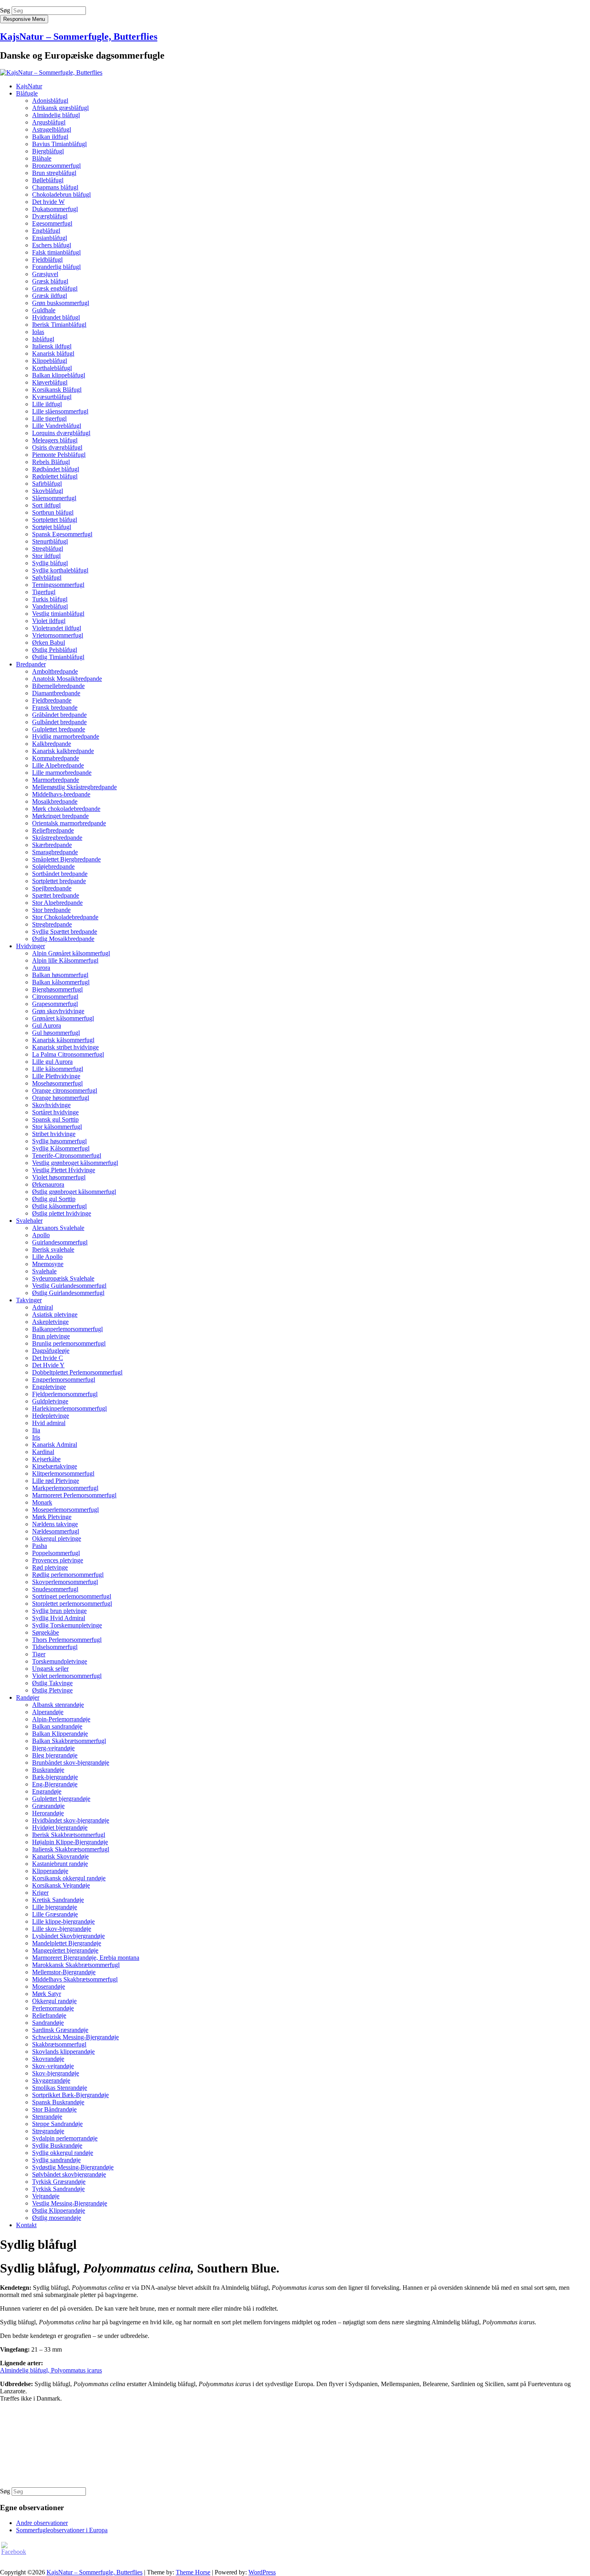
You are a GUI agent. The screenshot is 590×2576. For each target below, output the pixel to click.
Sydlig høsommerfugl (59, 1141)
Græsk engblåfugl (55, 288)
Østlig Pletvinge (52, 1690)
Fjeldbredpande (52, 700)
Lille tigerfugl (49, 418)
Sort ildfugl (46, 505)
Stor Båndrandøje (54, 2109)
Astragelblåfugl (52, 129)
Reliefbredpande (53, 830)
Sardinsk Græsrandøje (60, 2030)
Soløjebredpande (53, 866)
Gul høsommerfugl (56, 1033)
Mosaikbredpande (55, 801)
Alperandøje (48, 1712)
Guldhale (44, 310)
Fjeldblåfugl (47, 260)
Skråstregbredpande (57, 838)
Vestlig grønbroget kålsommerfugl (75, 1163)
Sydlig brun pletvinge (59, 1611)
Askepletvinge (50, 1322)
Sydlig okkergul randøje (63, 2153)
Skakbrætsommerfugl (59, 2044)
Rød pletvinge (50, 1567)
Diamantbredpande (56, 693)
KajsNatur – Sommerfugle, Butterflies (79, 37)
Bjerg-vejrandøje (53, 1748)
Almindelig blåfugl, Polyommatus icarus (51, 2370)
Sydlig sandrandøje (56, 2160)
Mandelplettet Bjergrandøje (67, 1943)
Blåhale (42, 158)
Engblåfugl (46, 231)
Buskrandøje (48, 1770)
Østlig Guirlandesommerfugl (68, 1293)
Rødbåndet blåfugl (56, 469)
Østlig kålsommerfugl (59, 1206)
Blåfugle (27, 93)
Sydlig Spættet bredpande (65, 932)
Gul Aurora (47, 1025)
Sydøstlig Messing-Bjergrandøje (73, 2167)
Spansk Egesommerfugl (62, 534)
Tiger (39, 1654)
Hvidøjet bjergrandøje (60, 1828)
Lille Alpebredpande (58, 765)
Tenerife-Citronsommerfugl (67, 1156)
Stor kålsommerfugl (57, 1127)
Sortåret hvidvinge (55, 1112)
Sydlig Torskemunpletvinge (67, 1625)
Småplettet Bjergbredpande (66, 859)
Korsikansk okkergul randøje (69, 1878)
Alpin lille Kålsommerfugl (65, 960)
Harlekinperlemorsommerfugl (69, 1408)
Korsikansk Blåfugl (57, 390)
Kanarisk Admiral (55, 1445)
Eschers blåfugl (52, 245)
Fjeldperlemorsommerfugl (65, 1394)
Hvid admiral (49, 1423)
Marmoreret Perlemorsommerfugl (74, 1495)
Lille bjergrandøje (55, 1907)
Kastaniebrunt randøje (60, 1864)
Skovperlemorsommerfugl (65, 1582)
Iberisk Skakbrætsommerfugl (69, 1835)
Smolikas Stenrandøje (60, 2088)
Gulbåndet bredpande (59, 722)
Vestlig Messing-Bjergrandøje (70, 2203)
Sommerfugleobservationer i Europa (62, 2530)
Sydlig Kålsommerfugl (61, 1148)
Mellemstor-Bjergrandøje (64, 1972)
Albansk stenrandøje (58, 1705)
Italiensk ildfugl (52, 346)
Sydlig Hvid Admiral (59, 1618)
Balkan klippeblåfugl (59, 375)
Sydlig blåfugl (50, 563)
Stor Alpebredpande (57, 903)
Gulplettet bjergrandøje (61, 1799)
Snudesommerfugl (55, 1589)
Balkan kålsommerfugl (61, 982)
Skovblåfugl (48, 491)
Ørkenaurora (48, 1184)
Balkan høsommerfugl (60, 975)
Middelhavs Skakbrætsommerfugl (75, 1979)
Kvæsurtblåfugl (52, 397)
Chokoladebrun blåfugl (61, 194)
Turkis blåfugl (50, 599)
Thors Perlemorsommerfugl (67, 1640)
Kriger (40, 1893)
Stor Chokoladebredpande (65, 917)
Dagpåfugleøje (51, 1351)
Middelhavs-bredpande (61, 794)
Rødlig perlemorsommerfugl (68, 1575)
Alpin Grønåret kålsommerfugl (71, 953)
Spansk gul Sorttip (55, 1119)
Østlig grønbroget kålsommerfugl (74, 1192)
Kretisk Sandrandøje (58, 1900)
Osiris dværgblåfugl (57, 447)
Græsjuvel (45, 274)
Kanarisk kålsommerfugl (63, 1040)
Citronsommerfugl (55, 997)
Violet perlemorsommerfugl (67, 1676)
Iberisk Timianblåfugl (59, 325)
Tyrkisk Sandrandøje (58, 2189)
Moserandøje (49, 1986)
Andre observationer (42, 2523)
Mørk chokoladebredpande (66, 809)
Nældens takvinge (55, 1524)
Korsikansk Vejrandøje (61, 1885)
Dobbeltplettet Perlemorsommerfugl (77, 1372)
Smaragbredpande (55, 852)
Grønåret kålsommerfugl (63, 1018)
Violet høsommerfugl (59, 1177)
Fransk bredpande (55, 708)
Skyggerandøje (51, 2080)
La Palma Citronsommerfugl (68, 1054)
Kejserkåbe (46, 1459)
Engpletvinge (49, 1387)
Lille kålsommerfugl (58, 1069)
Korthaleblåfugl (52, 368)
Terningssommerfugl (58, 585)
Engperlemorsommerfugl (64, 1380)
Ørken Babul (49, 642)
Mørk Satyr (47, 1994)
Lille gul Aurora (52, 1062)
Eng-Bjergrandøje (55, 1784)
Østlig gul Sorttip (54, 1199)
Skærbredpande (52, 845)
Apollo (41, 1235)
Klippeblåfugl (50, 361)
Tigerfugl (44, 592)
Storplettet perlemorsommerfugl (72, 1604)
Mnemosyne (48, 1264)
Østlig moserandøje (57, 2218)
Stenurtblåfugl (50, 541)
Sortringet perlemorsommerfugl (72, 1596)
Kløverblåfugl (50, 382)
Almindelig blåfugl (56, 115)
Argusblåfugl (49, 122)
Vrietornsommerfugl (58, 635)
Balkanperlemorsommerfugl (67, 1329)
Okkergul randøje (54, 2001)
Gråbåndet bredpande (59, 715)
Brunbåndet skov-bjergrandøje (71, 1762)
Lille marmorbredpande (62, 773)
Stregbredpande (52, 924)
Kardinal (43, 1452)
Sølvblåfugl (47, 577)
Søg (5, 10)
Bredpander (31, 664)
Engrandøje (47, 1791)
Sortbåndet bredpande (60, 874)
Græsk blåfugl (50, 281)
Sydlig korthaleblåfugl (60, 570)
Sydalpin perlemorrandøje (65, 2138)
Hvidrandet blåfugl (56, 317)
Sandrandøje (48, 2023)
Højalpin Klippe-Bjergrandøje (70, 1842)
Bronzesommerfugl (56, 166)
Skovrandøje (48, 2059)
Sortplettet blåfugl (55, 520)
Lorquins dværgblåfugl (61, 433)
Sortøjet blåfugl (52, 527)
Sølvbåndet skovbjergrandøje (69, 2174)
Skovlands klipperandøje (63, 2052)
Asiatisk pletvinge (55, 1314)
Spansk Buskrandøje (58, 2102)
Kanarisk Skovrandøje (60, 1856)
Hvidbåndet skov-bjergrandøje (71, 1820)
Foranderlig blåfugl (56, 267)
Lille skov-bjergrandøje (62, 1929)
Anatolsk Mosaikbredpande (67, 679)
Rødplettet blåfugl (55, 476)
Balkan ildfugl (50, 137)
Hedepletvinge (51, 1416)
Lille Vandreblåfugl (57, 426)
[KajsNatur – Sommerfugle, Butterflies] (51, 72)
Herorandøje (48, 1813)
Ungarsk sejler (50, 1669)
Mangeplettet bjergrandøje (65, 1950)
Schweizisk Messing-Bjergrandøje (75, 2037)
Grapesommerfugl (55, 1004)
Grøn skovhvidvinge (58, 1011)
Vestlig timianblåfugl (58, 614)
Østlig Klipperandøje (59, 2210)
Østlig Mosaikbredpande (63, 939)
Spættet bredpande (56, 895)
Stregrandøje (48, 2131)
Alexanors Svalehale (58, 1228)
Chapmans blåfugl (55, 187)
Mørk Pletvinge (52, 1517)
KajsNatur (29, 86)
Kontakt (26, 2225)
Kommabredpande (56, 758)
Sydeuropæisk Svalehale (63, 1278)
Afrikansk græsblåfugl (60, 108)
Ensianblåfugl (50, 238)
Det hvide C (48, 1358)
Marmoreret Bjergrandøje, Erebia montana (86, 1958)
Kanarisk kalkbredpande (63, 751)
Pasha (40, 1546)
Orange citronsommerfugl (65, 1090)
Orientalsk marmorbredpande (69, 823)
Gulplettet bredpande (59, 729)
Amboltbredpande (55, 671)
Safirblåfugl (47, 484)
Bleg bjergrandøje (55, 1755)
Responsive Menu (24, 19)
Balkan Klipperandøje (60, 1734)
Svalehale (44, 1271)
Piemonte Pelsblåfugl (59, 455)
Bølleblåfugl (48, 180)
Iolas (38, 332)
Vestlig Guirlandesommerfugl (69, 1286)
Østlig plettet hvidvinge (62, 1213)
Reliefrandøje (49, 2015)
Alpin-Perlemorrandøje (61, 1719)
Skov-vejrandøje (53, 2066)
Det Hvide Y (48, 1365)
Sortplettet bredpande (59, 881)
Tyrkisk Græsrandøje (59, 2182)
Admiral (43, 1307)
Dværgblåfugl (50, 216)
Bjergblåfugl (48, 151)
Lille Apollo (47, 1257)
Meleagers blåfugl (55, 440)
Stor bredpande (51, 910)
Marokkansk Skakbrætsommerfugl (76, 1965)
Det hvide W (48, 202)
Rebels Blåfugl (51, 462)
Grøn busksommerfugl (61, 303)
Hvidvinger (31, 946)
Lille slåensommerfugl (60, 411)
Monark (42, 1502)
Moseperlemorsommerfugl (65, 1510)
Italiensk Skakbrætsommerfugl (71, 1849)
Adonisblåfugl (50, 101)
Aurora (41, 968)
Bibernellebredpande (58, 686)
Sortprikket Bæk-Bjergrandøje (70, 2095)
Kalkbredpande (52, 744)
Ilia (36, 1430)
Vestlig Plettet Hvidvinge (64, 1170)
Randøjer (28, 1697)
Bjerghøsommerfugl (57, 989)
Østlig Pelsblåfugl (55, 650)
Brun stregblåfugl (54, 173)
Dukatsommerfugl (55, 209)
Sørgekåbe (46, 1632)
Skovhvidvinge (51, 1105)
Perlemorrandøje (53, 2008)
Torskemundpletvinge (60, 1661)
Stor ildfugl (46, 556)
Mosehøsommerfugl (57, 1083)
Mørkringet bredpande (60, 816)
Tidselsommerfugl (55, 1647)
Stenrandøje (47, 2117)
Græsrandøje (48, 1806)
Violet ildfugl (49, 621)
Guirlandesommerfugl (60, 1242)
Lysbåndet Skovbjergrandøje (68, 1936)
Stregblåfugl (48, 549)
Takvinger (29, 1300)
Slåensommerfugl (54, 498)
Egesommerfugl (52, 223)
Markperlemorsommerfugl (65, 1488)
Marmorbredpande (56, 780)
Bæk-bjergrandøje (55, 1777)
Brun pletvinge (51, 1336)
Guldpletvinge (50, 1401)
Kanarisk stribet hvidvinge (65, 1047)
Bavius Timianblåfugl (59, 144)
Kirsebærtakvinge (55, 1466)
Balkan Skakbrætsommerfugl (69, 1741)
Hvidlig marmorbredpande (66, 736)
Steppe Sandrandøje (57, 2124)
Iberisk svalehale (53, 1249)
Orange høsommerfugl (61, 1098)
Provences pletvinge (58, 1560)
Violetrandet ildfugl (57, 628)
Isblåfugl (43, 339)
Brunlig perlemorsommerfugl (69, 1343)
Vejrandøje (46, 2196)
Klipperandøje (50, 1871)
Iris (36, 1437)
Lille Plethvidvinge (56, 1076)
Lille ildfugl (47, 404)
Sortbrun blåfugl (53, 512)
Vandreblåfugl (50, 606)
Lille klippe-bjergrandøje (63, 1921)
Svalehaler (29, 1221)
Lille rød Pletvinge (56, 1481)
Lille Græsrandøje (55, 1914)
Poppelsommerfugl (56, 1553)
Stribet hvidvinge (54, 1134)
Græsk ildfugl (50, 296)
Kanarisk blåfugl (53, 353)
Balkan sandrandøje (57, 1726)
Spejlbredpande (52, 888)
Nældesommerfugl (56, 1531)
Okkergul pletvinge (57, 1538)
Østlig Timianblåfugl (58, 657)
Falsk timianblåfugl (56, 252)
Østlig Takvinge (52, 1683)
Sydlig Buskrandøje (57, 2145)
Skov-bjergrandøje (56, 2073)
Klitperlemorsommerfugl (63, 1473)
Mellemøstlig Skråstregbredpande (74, 787)
